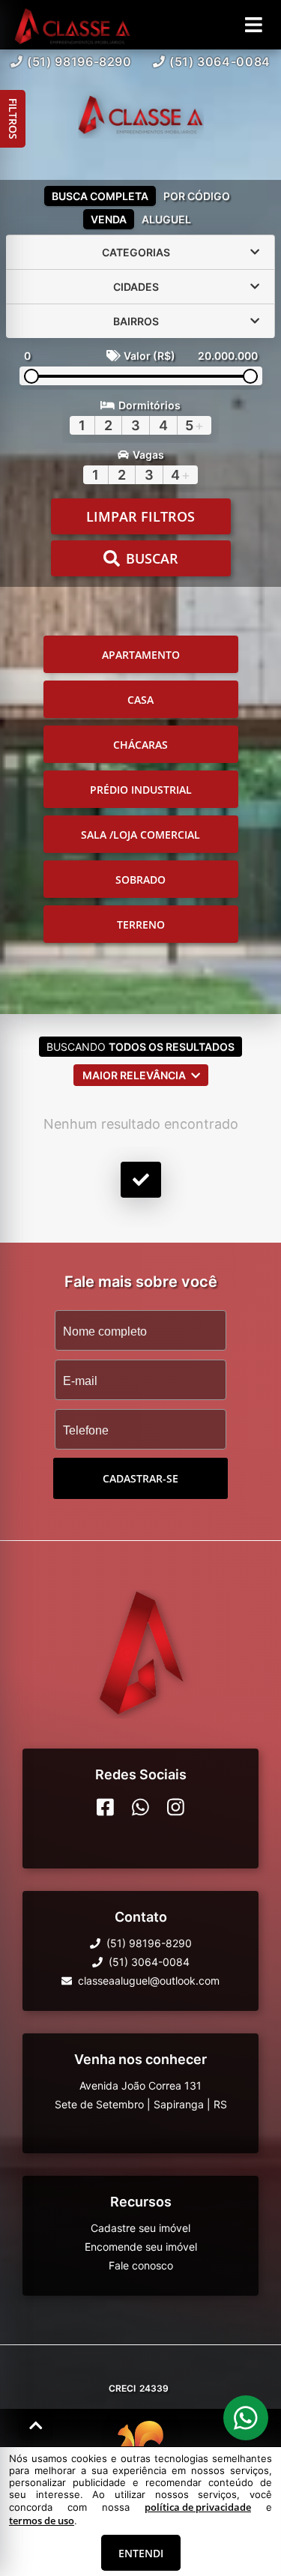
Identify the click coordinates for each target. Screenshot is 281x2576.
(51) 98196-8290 (79, 61)
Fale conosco (141, 2265)
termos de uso (42, 2521)
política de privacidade (198, 2507)
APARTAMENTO (141, 655)
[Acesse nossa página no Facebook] (105, 1807)
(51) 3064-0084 (220, 61)
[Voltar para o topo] (36, 2425)
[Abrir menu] (254, 25)
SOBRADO (140, 880)
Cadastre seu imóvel (140, 2228)
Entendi (141, 2553)
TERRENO (141, 924)
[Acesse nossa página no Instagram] (176, 1807)
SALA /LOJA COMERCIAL (140, 835)
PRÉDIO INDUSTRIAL (141, 790)
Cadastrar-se (140, 1478)
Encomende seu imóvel (141, 2247)
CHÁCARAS (140, 745)
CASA (140, 700)
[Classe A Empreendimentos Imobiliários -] (141, 115)
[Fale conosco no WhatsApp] (140, 1807)
